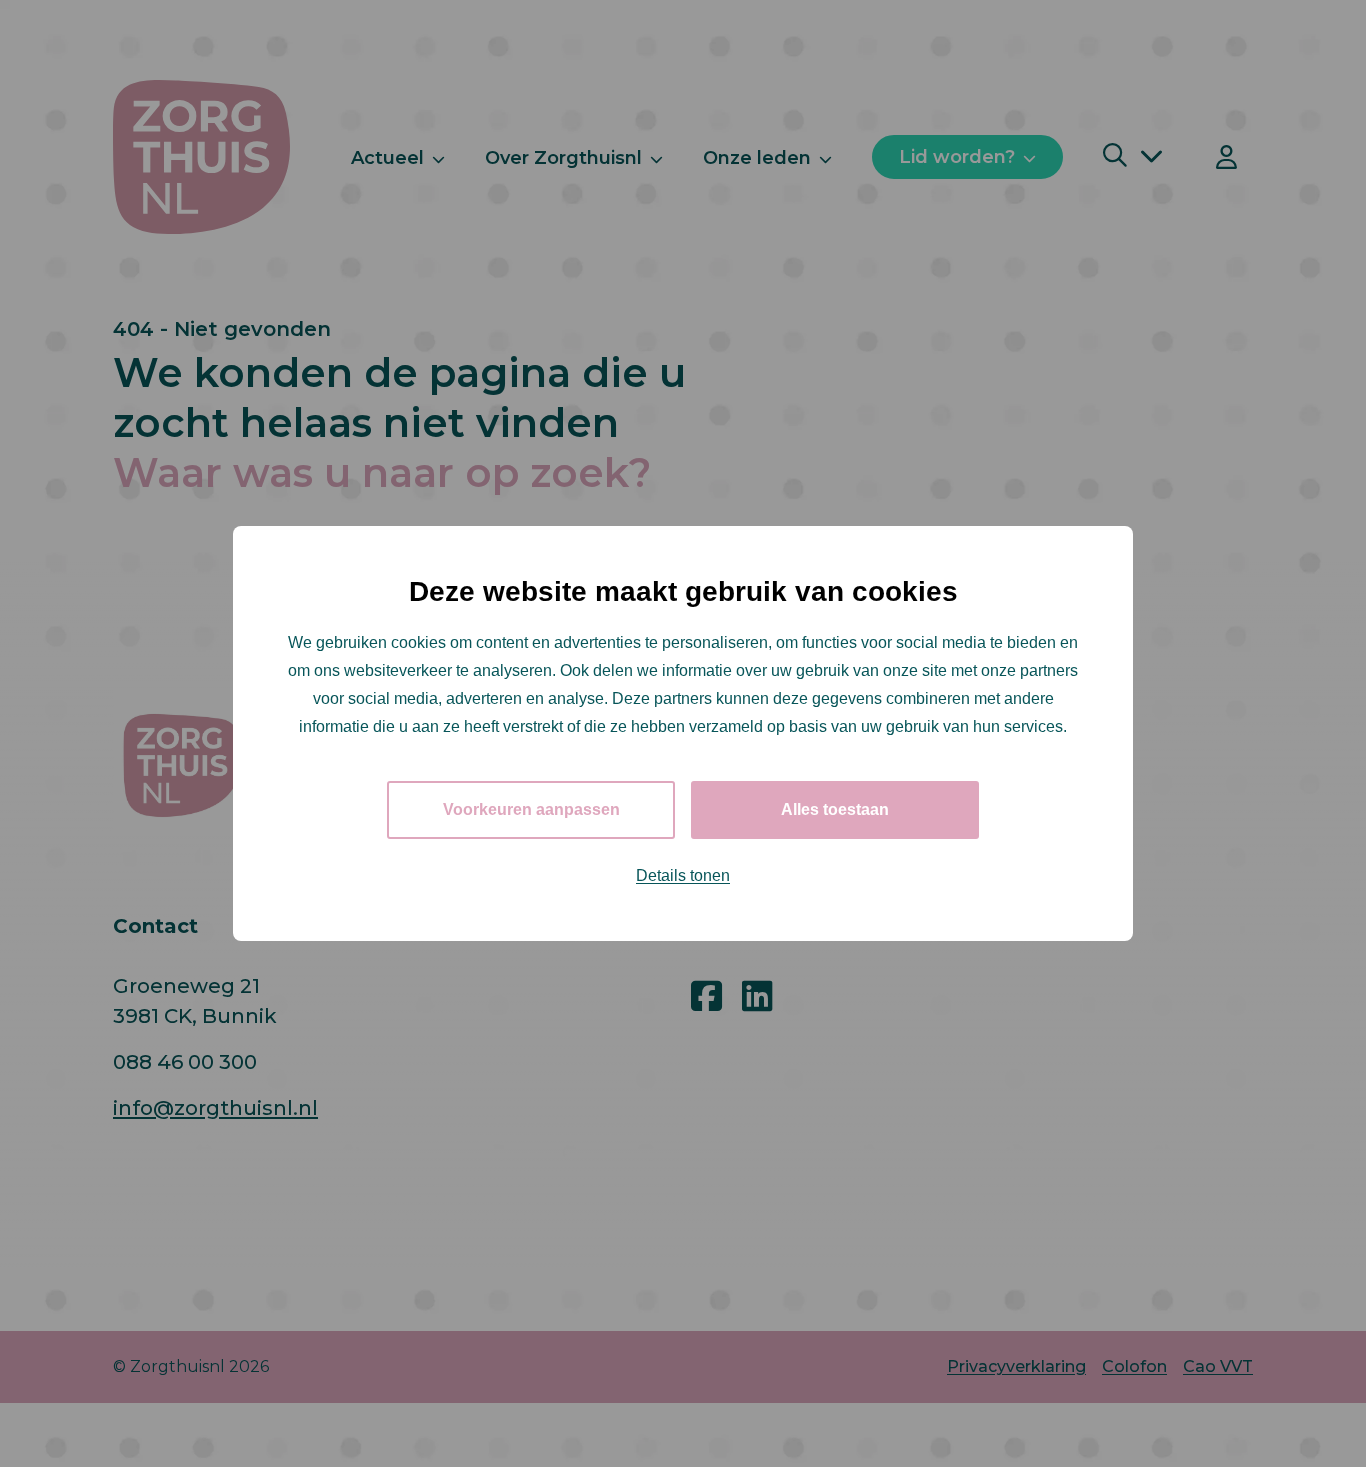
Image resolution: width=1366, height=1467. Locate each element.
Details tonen (683, 875)
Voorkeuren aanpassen (531, 809)
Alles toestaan (835, 809)
